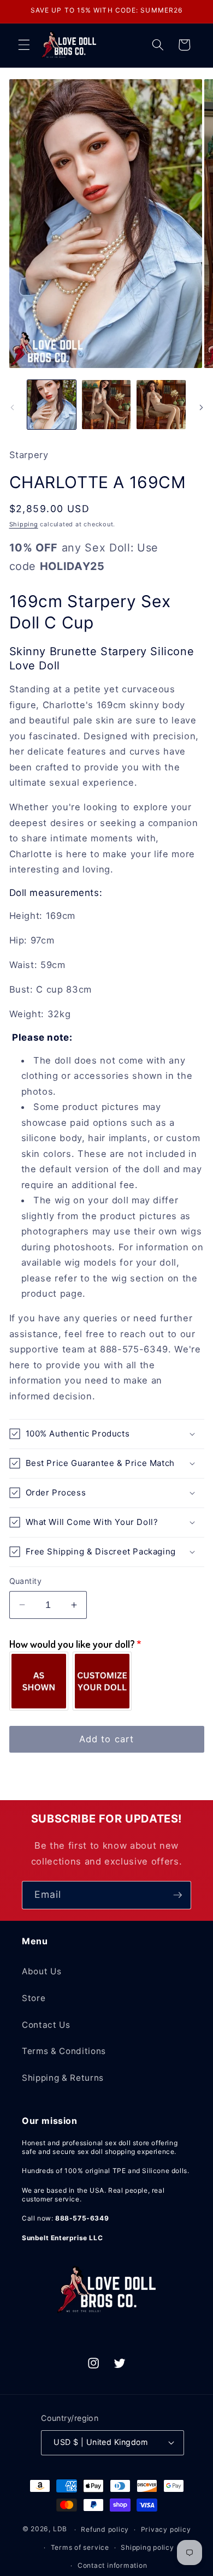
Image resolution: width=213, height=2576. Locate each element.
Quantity (26, 1581)
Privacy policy (166, 2529)
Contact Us (46, 2025)
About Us (42, 1971)
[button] (24, 45)
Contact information (113, 2565)
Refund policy (105, 2529)
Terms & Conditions (64, 2051)
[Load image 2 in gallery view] (106, 404)
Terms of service (80, 2547)
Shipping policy (147, 2547)
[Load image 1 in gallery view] (52, 404)
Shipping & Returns (63, 2078)
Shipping (24, 524)
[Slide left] (12, 408)
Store (34, 1998)
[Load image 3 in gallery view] (161, 404)
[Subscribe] (177, 1895)
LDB (60, 2529)
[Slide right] (201, 408)
